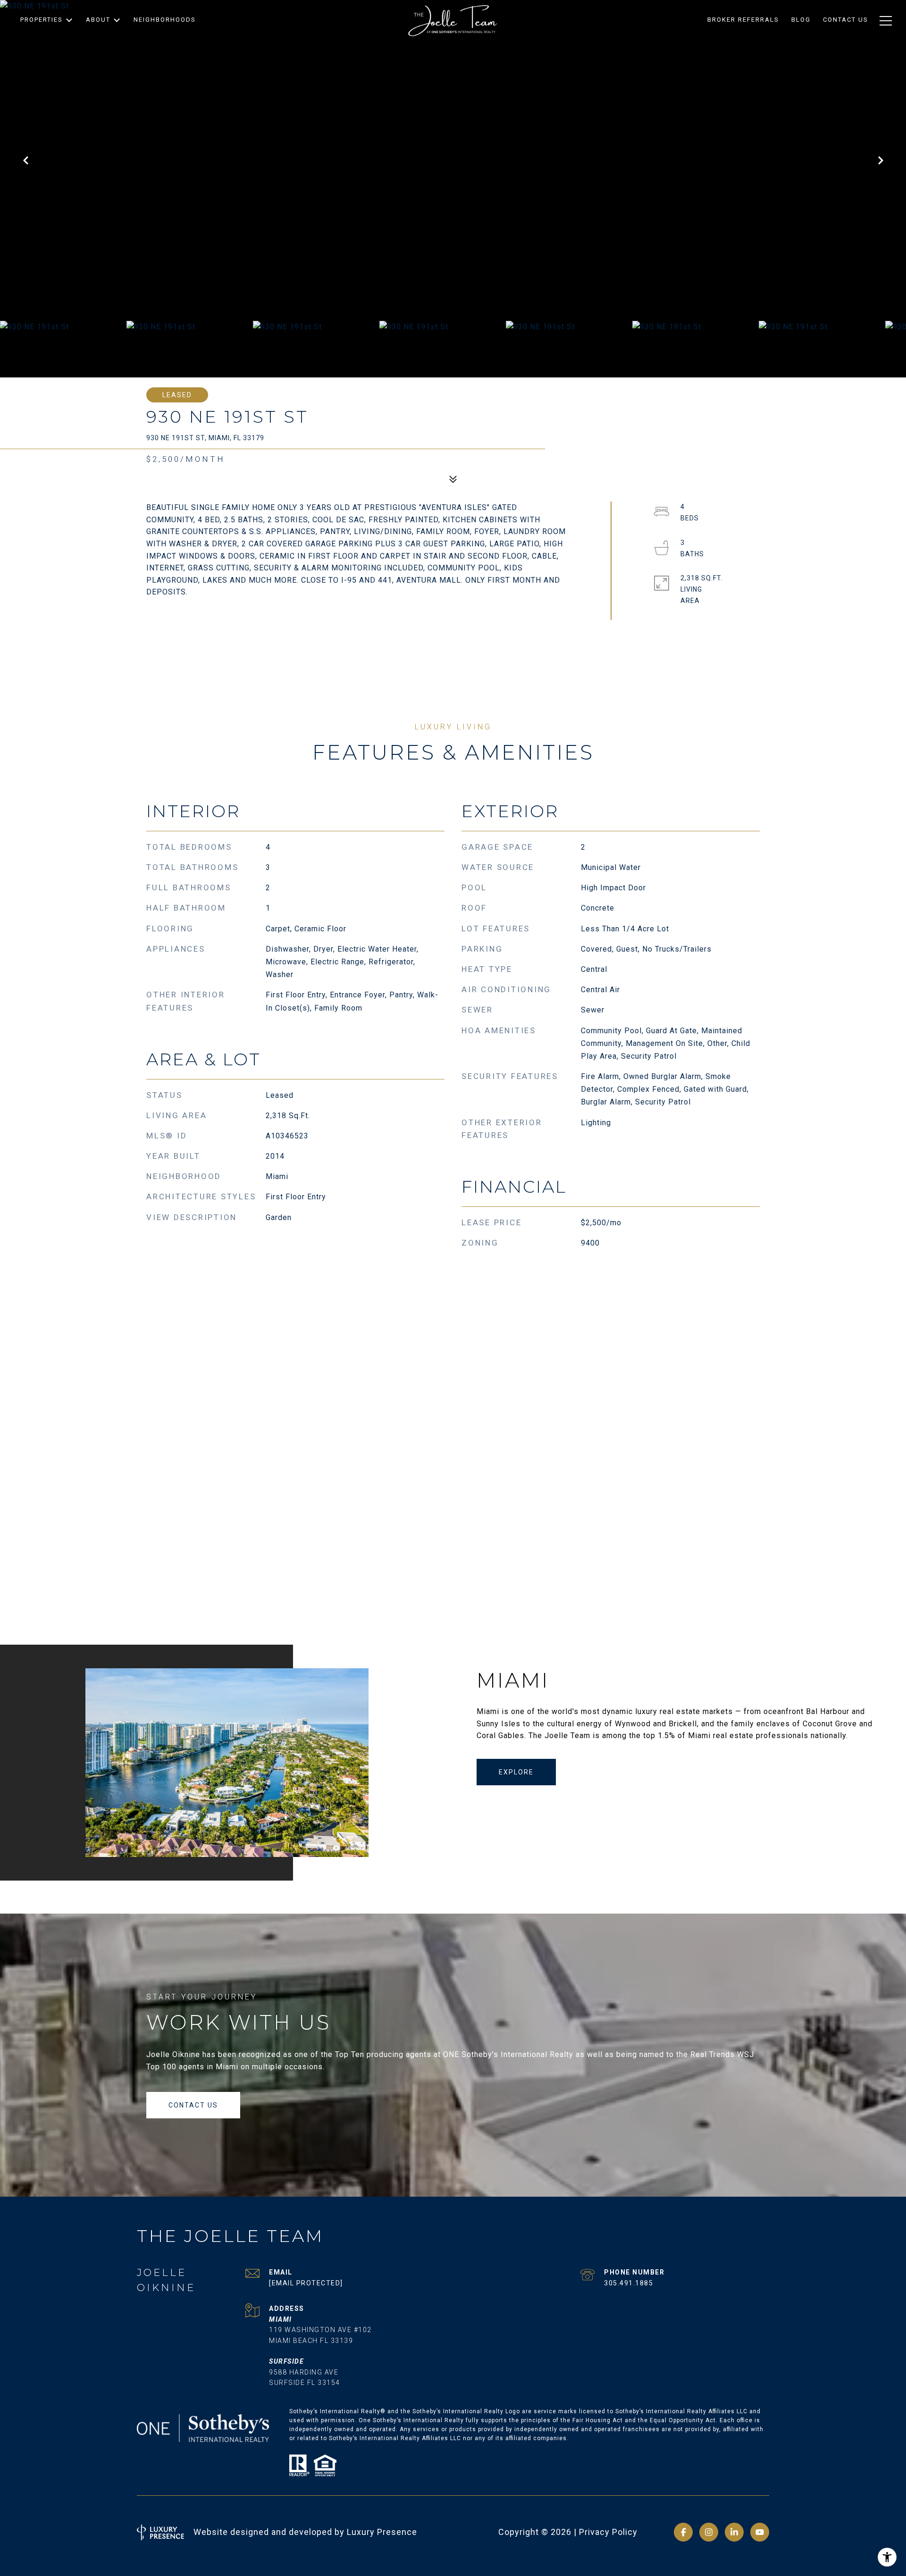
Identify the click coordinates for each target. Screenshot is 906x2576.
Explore (516, 1772)
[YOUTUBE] (760, 2532)
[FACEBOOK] (683, 2532)
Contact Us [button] (193, 2105)
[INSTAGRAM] (709, 2532)
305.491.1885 (629, 2283)
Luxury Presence (382, 2532)
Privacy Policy (608, 2532)
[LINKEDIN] (734, 2532)
